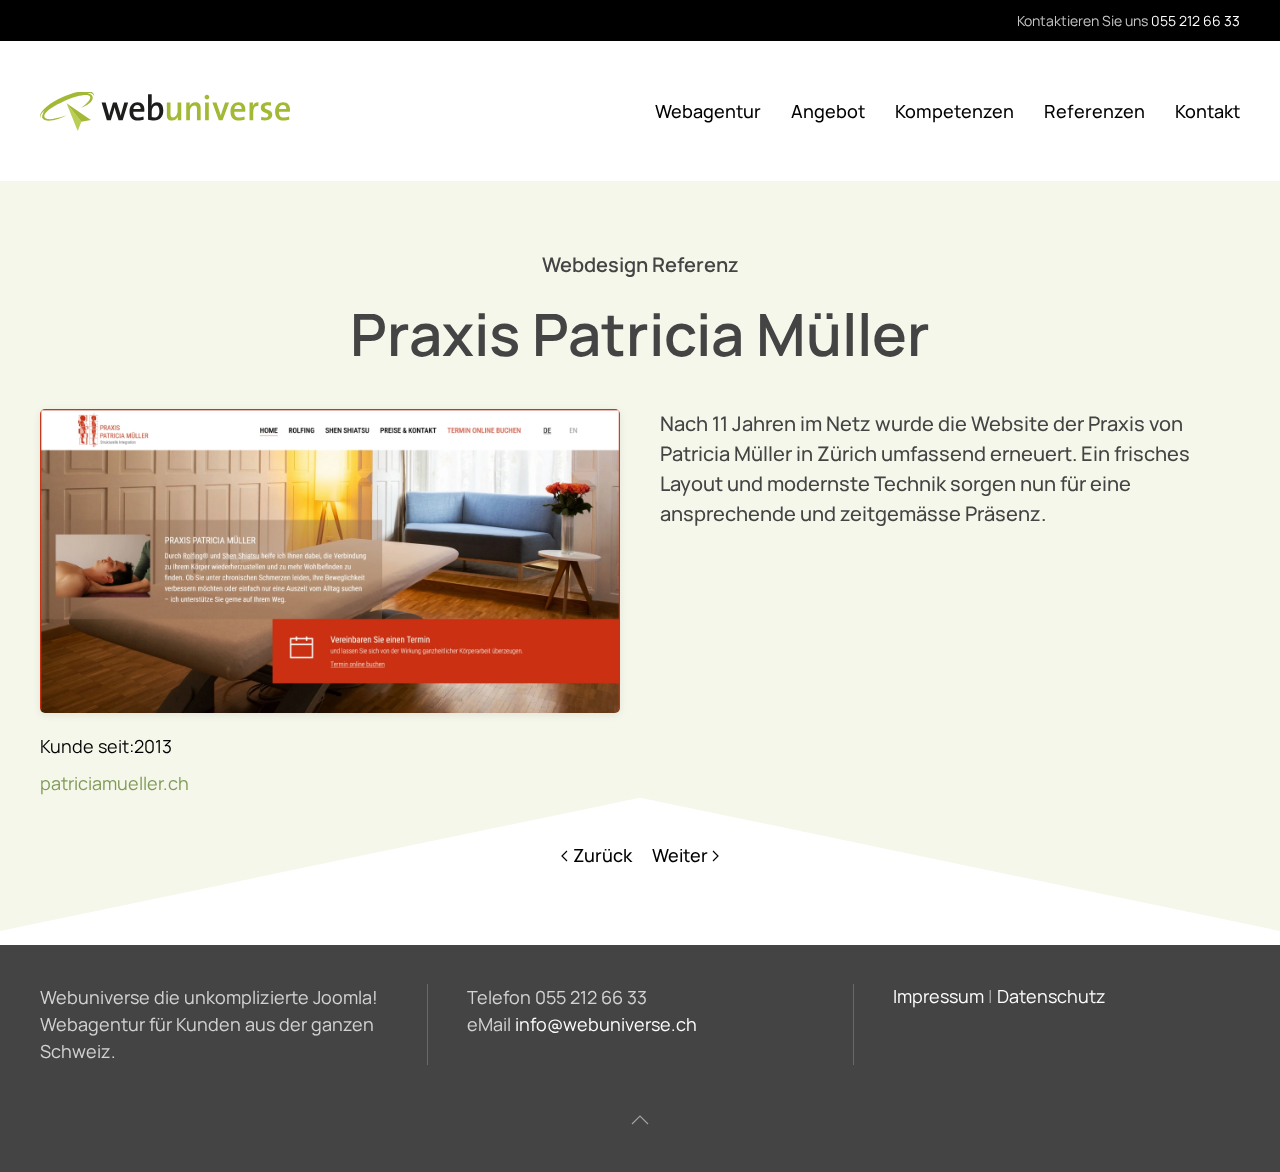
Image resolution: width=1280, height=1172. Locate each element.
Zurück (602, 855)
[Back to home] (165, 111)
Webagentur (708, 111)
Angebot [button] (828, 111)
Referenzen (1094, 111)
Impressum (938, 996)
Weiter (680, 855)
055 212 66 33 (1195, 20)
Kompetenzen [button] (954, 111)
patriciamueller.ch (114, 783)
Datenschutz (1051, 996)
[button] (640, 1120)
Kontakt (1207, 111)
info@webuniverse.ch (606, 1024)
